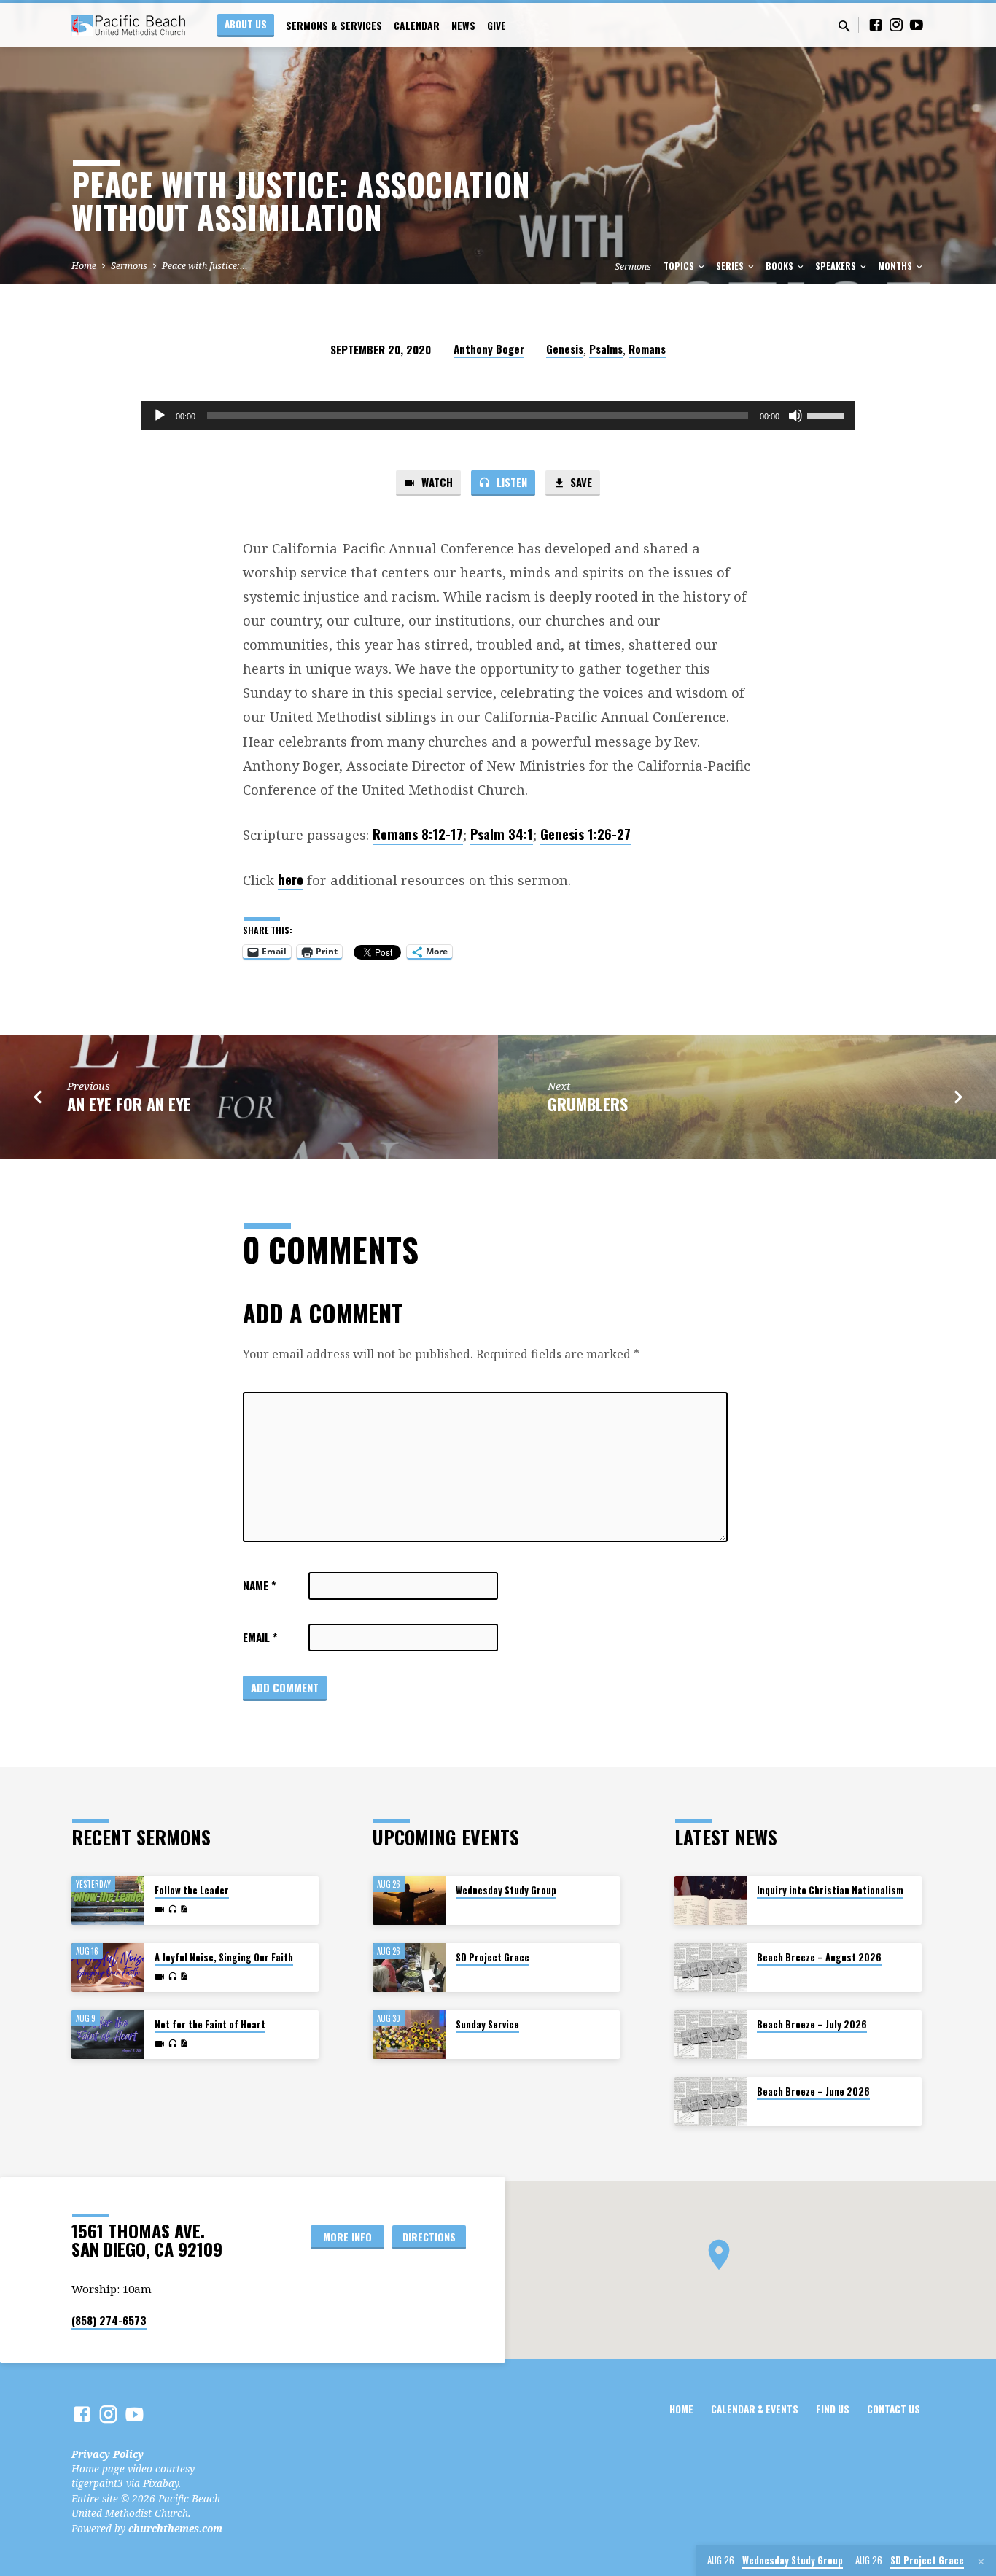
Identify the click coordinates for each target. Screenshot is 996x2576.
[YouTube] (917, 24)
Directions (429, 2237)
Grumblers (588, 1104)
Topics (680, 266)
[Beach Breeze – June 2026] (711, 2102)
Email (260, 1637)
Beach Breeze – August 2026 (819, 1957)
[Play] (160, 416)
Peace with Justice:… (205, 266)
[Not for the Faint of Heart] (108, 2035)
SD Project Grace (493, 1957)
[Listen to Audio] (172, 1910)
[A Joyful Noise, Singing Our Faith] (108, 1968)
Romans (647, 349)
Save (580, 482)
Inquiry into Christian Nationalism (830, 1890)
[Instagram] (896, 24)
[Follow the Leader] (108, 1900)
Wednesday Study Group (506, 1890)
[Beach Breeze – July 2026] (711, 2035)
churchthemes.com (175, 2528)
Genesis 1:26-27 (585, 834)
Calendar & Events (755, 2409)
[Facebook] (876, 24)
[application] (498, 416)
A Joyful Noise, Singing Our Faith (224, 1957)
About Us (246, 24)
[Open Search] (844, 26)
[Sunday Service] (409, 2035)
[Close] (981, 2561)
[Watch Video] (160, 1910)
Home (84, 266)
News (463, 26)
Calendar (417, 26)
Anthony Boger (489, 349)
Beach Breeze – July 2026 (812, 2024)
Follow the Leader (192, 1890)
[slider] (828, 414)
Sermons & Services (334, 26)
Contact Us (894, 2409)
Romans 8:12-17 (418, 834)
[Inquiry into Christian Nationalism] (711, 1900)
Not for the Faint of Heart (210, 2024)
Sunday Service (487, 2024)
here (291, 879)
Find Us (833, 2409)
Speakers (837, 266)
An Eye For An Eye (129, 1104)
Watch (436, 482)
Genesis (565, 349)
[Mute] (795, 416)
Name (259, 1585)
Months (896, 266)
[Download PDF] (184, 1909)
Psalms (606, 349)
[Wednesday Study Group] (409, 1900)
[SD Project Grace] (409, 1968)
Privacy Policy (108, 2454)
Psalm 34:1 (502, 834)
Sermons (129, 266)
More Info (347, 2237)
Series (731, 266)
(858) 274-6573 (109, 2320)
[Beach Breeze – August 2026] (711, 1968)
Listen (510, 482)
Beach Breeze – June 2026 (813, 2091)
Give (497, 26)
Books (781, 266)
